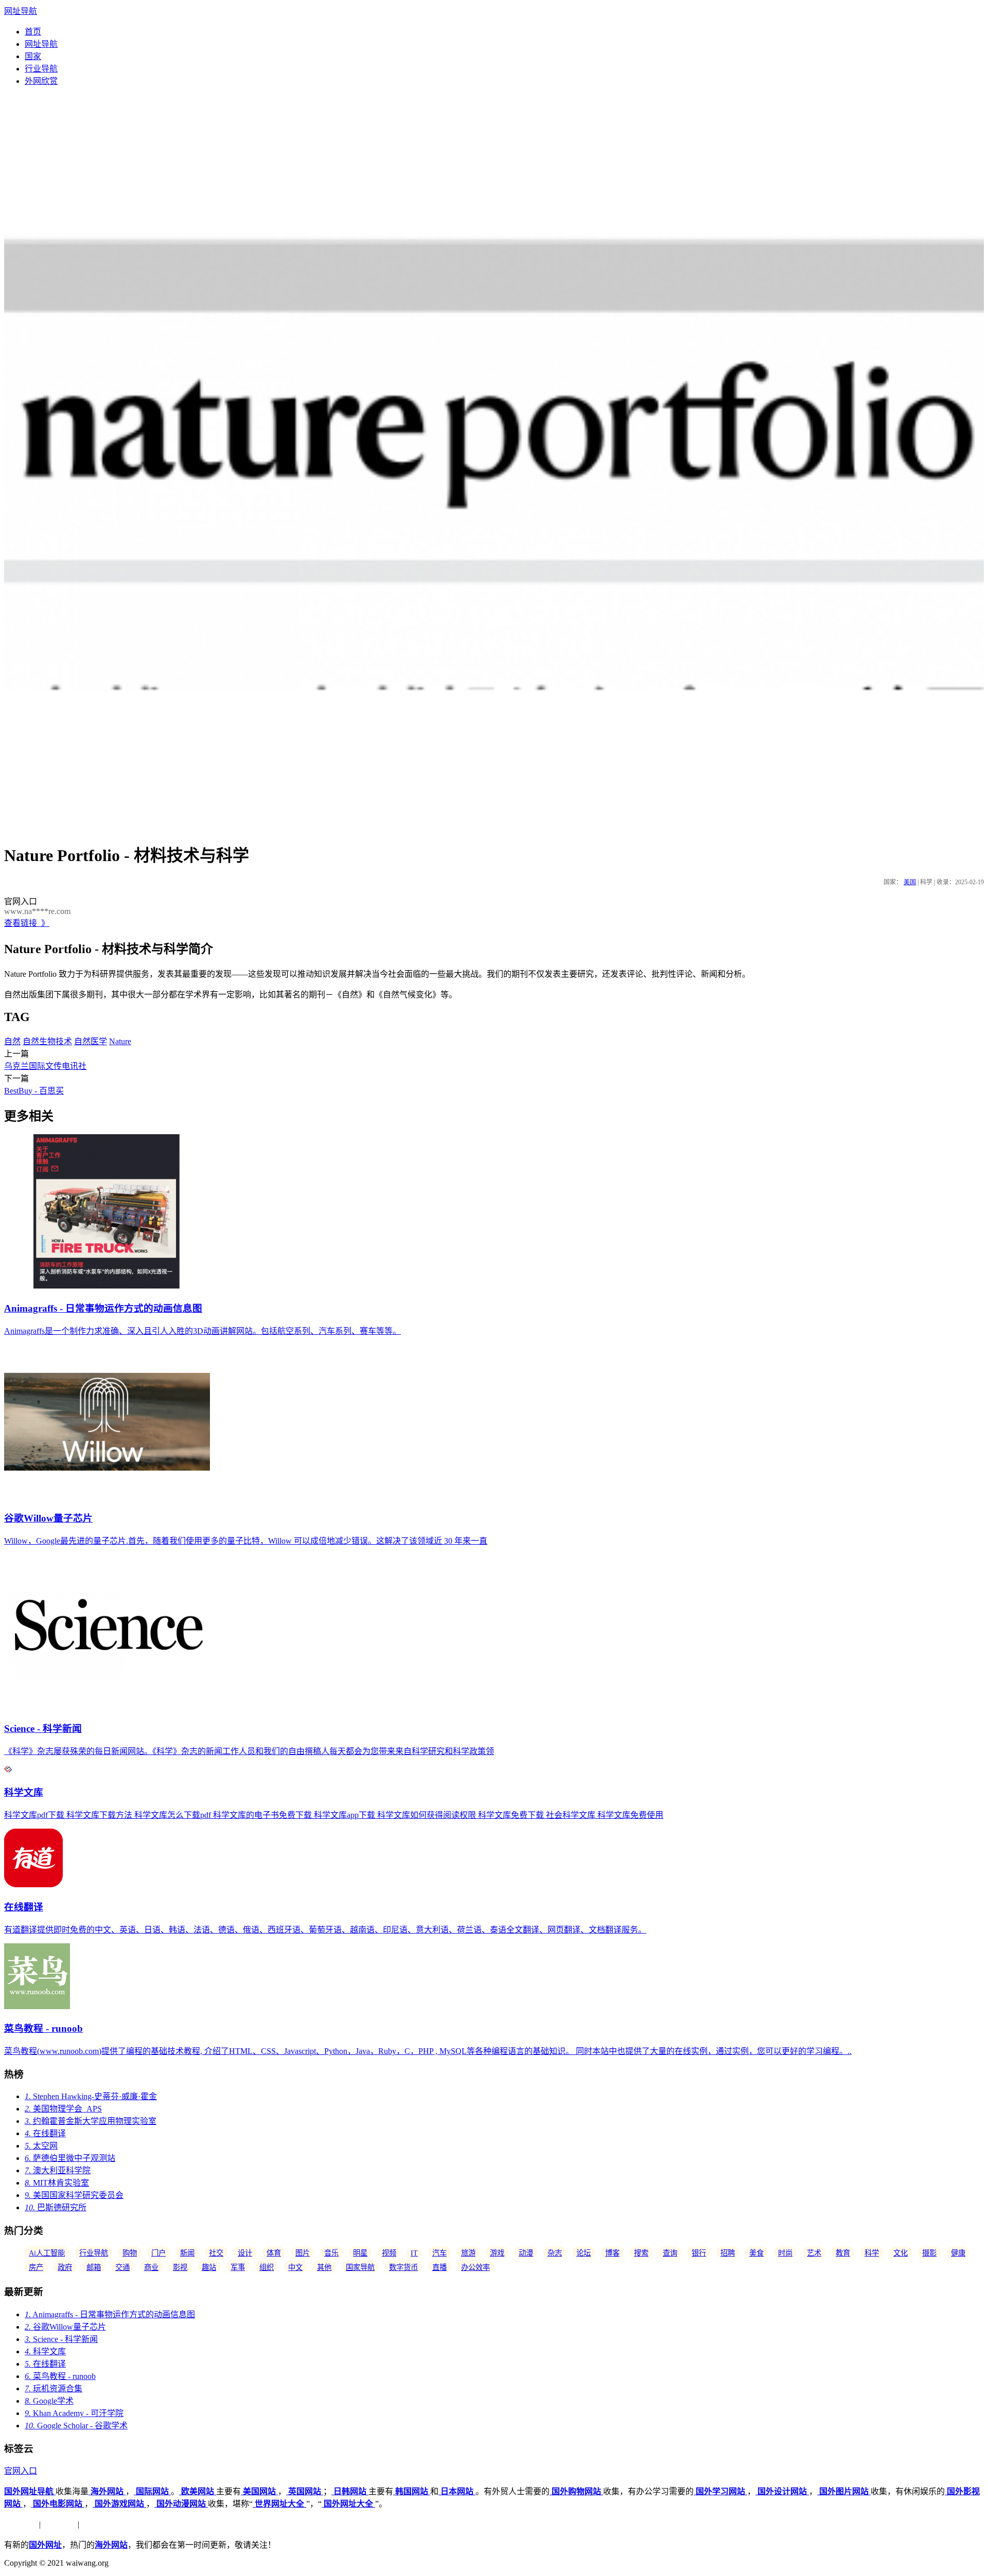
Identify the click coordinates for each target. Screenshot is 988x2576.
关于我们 (21, 2524)
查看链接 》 (27, 923)
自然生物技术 (47, 1041)
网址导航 (21, 11)
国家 (33, 56)
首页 (33, 32)
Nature (120, 1041)
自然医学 (91, 1041)
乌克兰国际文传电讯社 (45, 1066)
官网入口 (21, 2471)
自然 (12, 1041)
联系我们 (98, 2524)
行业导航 (41, 69)
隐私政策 (59, 2524)
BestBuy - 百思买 (34, 1091)
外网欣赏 (41, 81)
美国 (910, 882)
